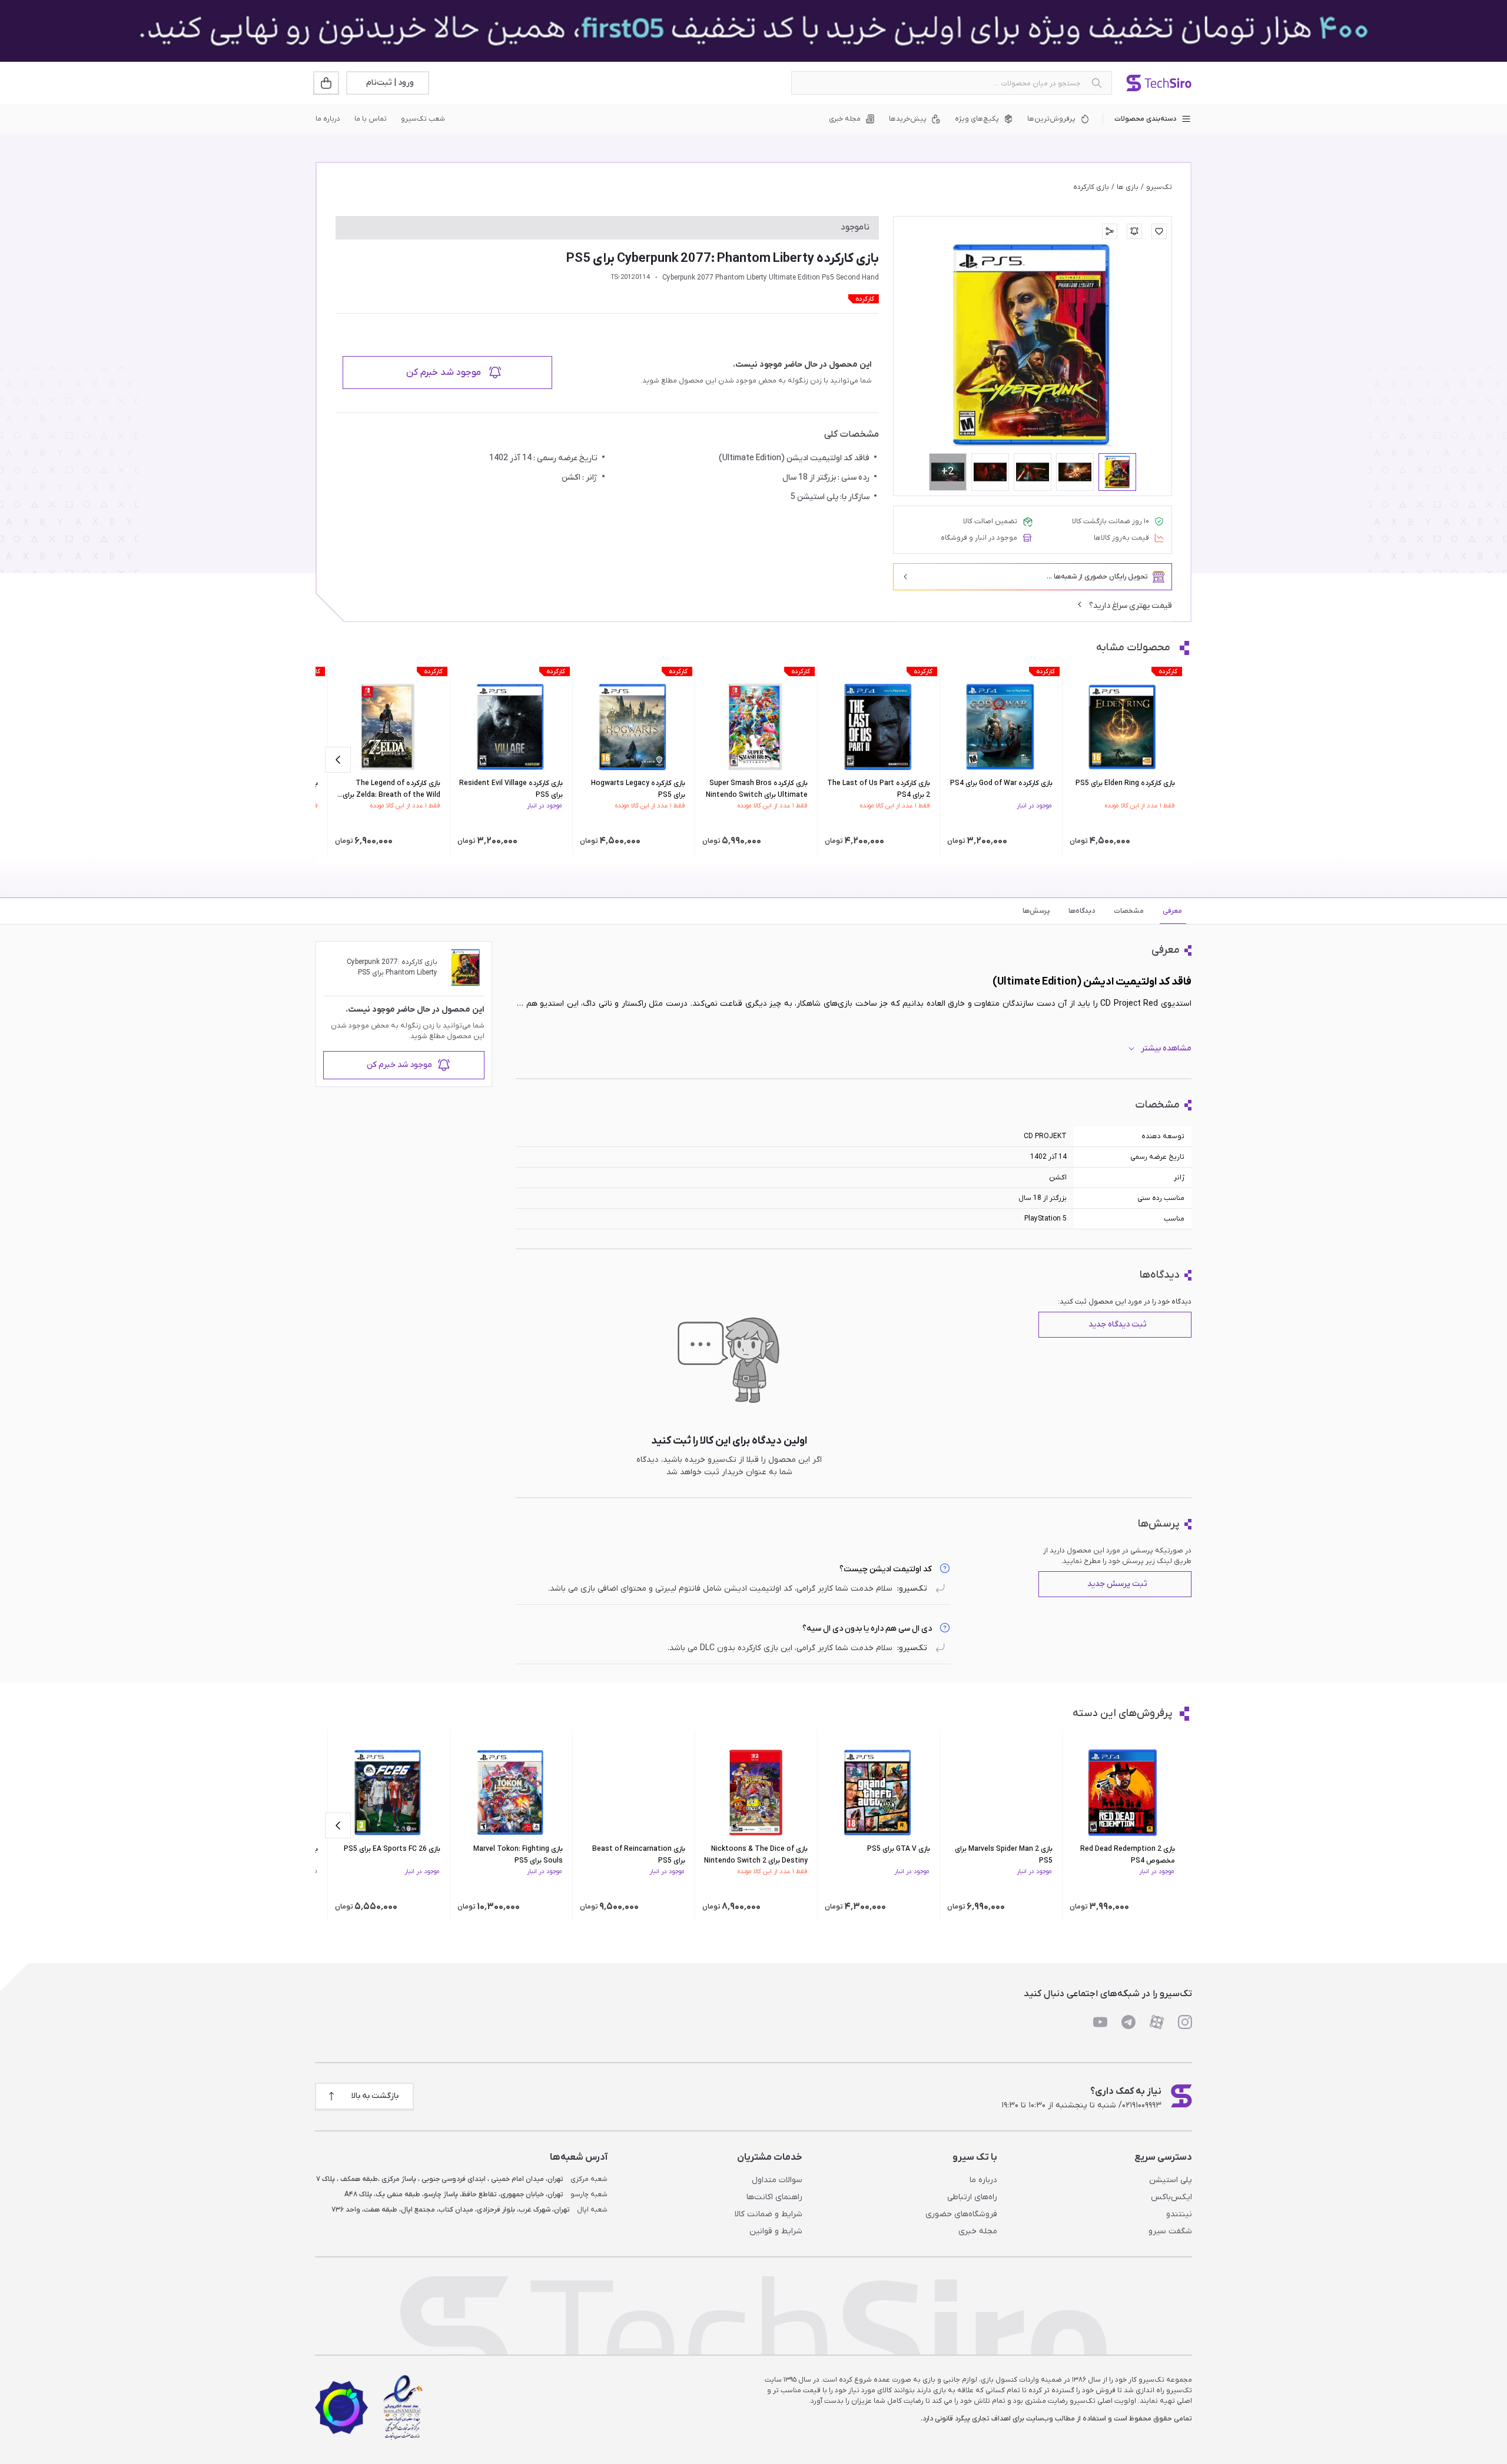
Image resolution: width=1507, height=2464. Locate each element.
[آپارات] (1157, 2022)
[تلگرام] (1128, 2022)
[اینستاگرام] (1185, 2022)
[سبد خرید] (327, 83)
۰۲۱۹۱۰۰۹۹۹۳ (1142, 2105)
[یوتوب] (1100, 2022)
